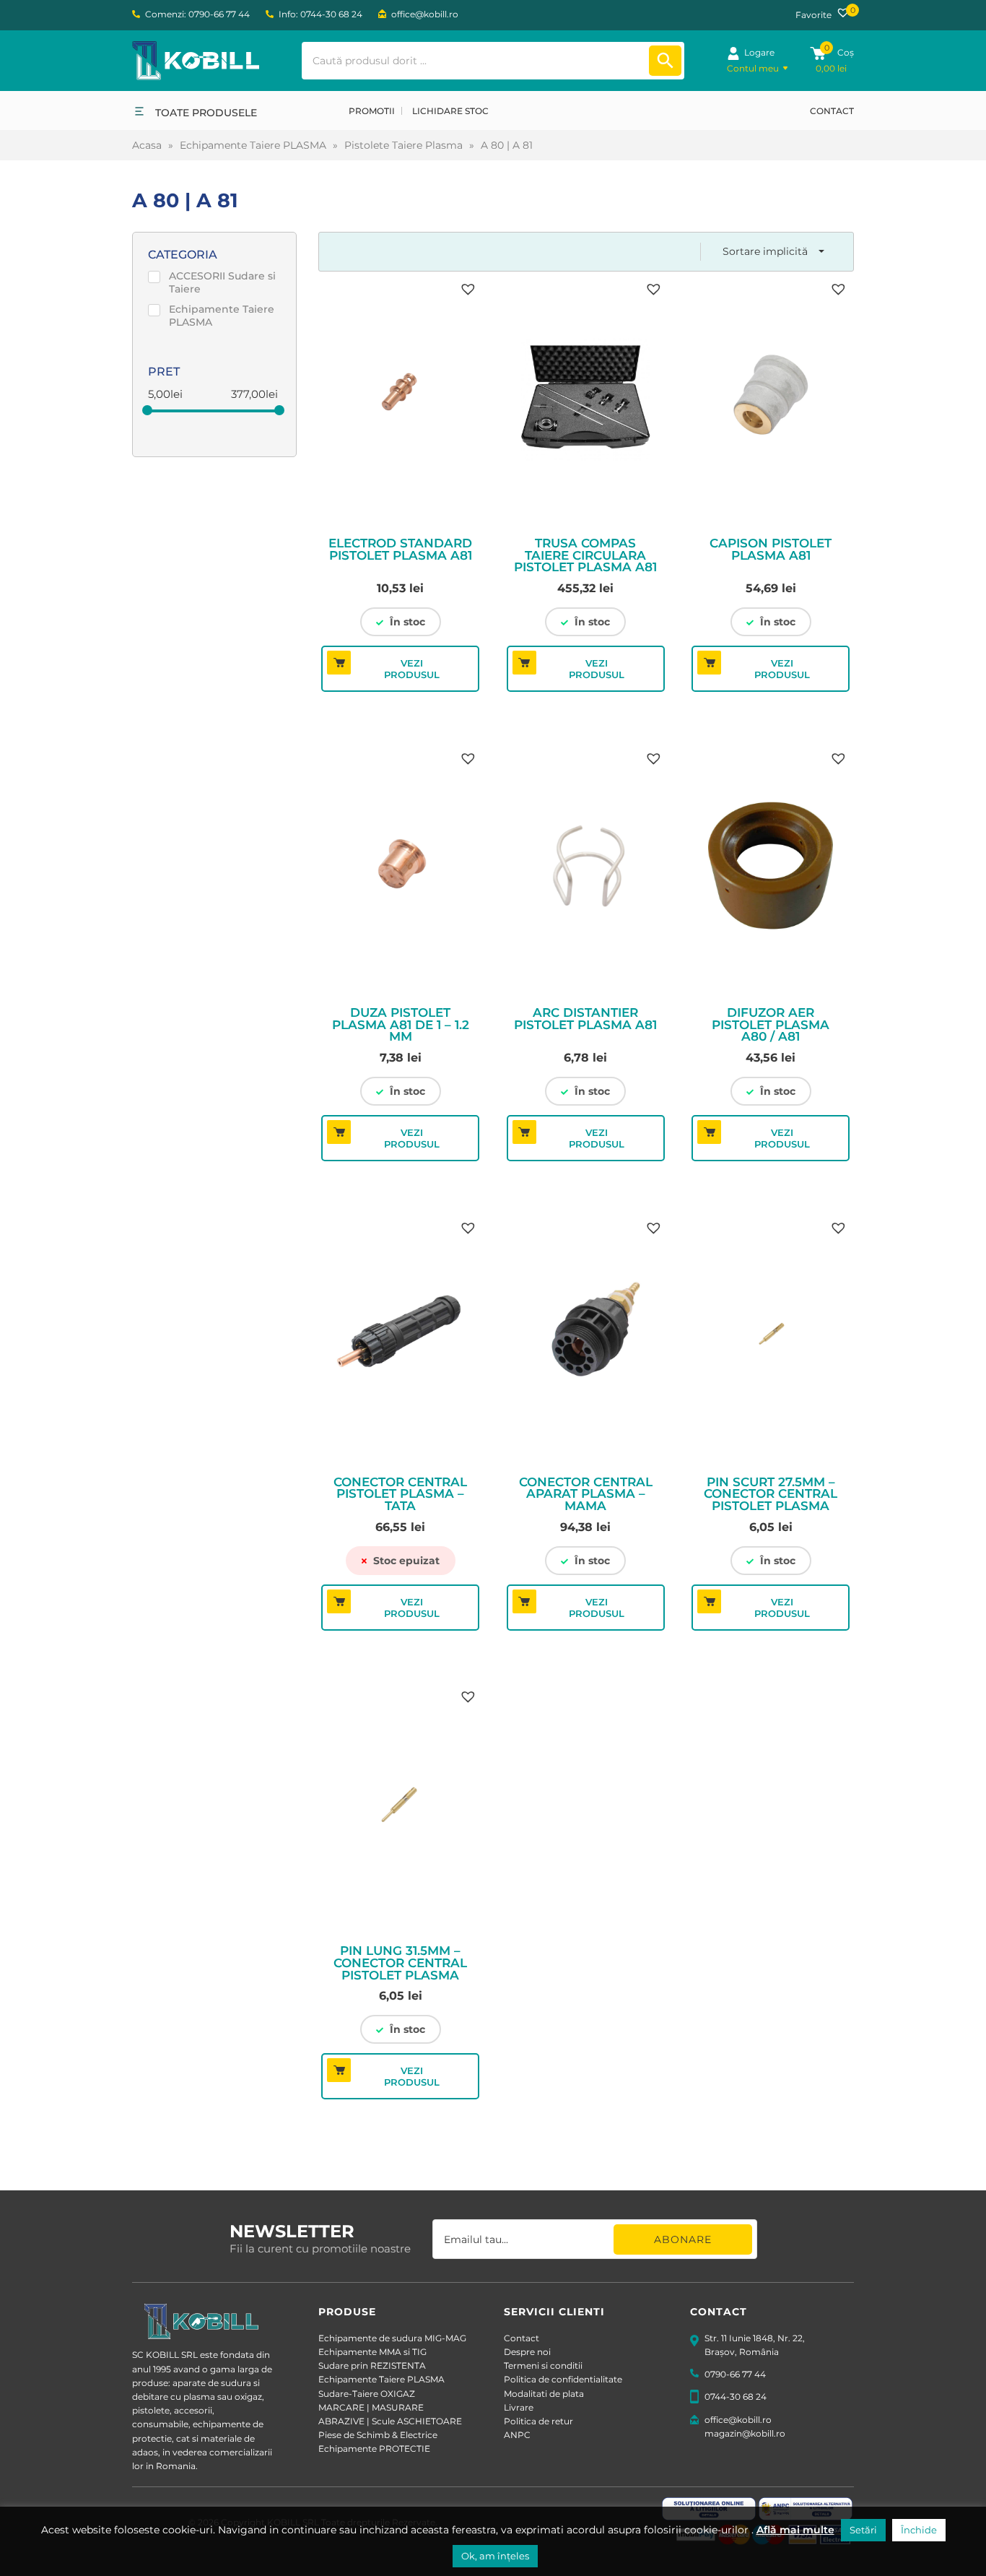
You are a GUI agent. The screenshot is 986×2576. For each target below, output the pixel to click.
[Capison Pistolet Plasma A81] (771, 399)
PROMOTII (372, 111)
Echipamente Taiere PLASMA (253, 145)
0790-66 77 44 (735, 2374)
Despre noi (527, 2352)
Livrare (519, 2407)
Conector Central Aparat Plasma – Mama (586, 1494)
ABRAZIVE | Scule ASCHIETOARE (390, 2421)
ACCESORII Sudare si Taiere (222, 282)
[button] (466, 287)
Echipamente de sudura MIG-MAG (392, 2338)
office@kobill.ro (425, 14)
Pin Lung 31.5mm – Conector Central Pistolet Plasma (400, 1963)
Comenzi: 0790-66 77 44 (197, 14)
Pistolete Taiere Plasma (403, 145)
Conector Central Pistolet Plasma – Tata (400, 1494)
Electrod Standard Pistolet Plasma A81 (400, 550)
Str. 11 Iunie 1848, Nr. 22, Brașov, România (755, 2345)
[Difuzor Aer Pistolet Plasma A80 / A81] (771, 868)
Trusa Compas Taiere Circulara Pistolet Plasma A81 (585, 555)
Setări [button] (863, 2530)
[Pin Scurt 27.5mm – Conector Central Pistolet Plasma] (771, 1337)
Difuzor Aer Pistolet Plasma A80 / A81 (771, 1025)
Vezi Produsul (412, 669)
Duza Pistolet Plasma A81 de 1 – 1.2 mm (401, 1025)
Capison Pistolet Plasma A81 (771, 550)
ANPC (517, 2435)
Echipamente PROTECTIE (374, 2449)
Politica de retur (538, 2421)
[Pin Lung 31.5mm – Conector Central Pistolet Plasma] (400, 1806)
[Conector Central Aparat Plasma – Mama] (586, 1337)
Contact (522, 2338)
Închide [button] (919, 2530)
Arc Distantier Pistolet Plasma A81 (585, 1019)
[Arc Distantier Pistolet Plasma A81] (586, 868)
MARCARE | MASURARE (371, 2407)
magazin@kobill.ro (745, 2433)
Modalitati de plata (544, 2394)
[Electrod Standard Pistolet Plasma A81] (400, 399)
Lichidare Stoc (450, 111)
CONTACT (832, 111)
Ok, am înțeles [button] (495, 2556)
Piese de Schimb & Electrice (378, 2435)
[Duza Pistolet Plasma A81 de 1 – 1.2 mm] (400, 868)
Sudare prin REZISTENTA (372, 2365)
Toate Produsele (206, 113)
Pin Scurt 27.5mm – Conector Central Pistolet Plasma (771, 1494)
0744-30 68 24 (736, 2397)
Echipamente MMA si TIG (372, 2352)
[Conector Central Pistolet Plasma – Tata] (400, 1337)
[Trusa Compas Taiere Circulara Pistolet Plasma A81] (586, 399)
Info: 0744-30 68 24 (320, 14)
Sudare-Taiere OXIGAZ (367, 2394)
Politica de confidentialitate (563, 2379)
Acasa (147, 145)
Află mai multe (795, 2530)
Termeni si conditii (543, 2365)
